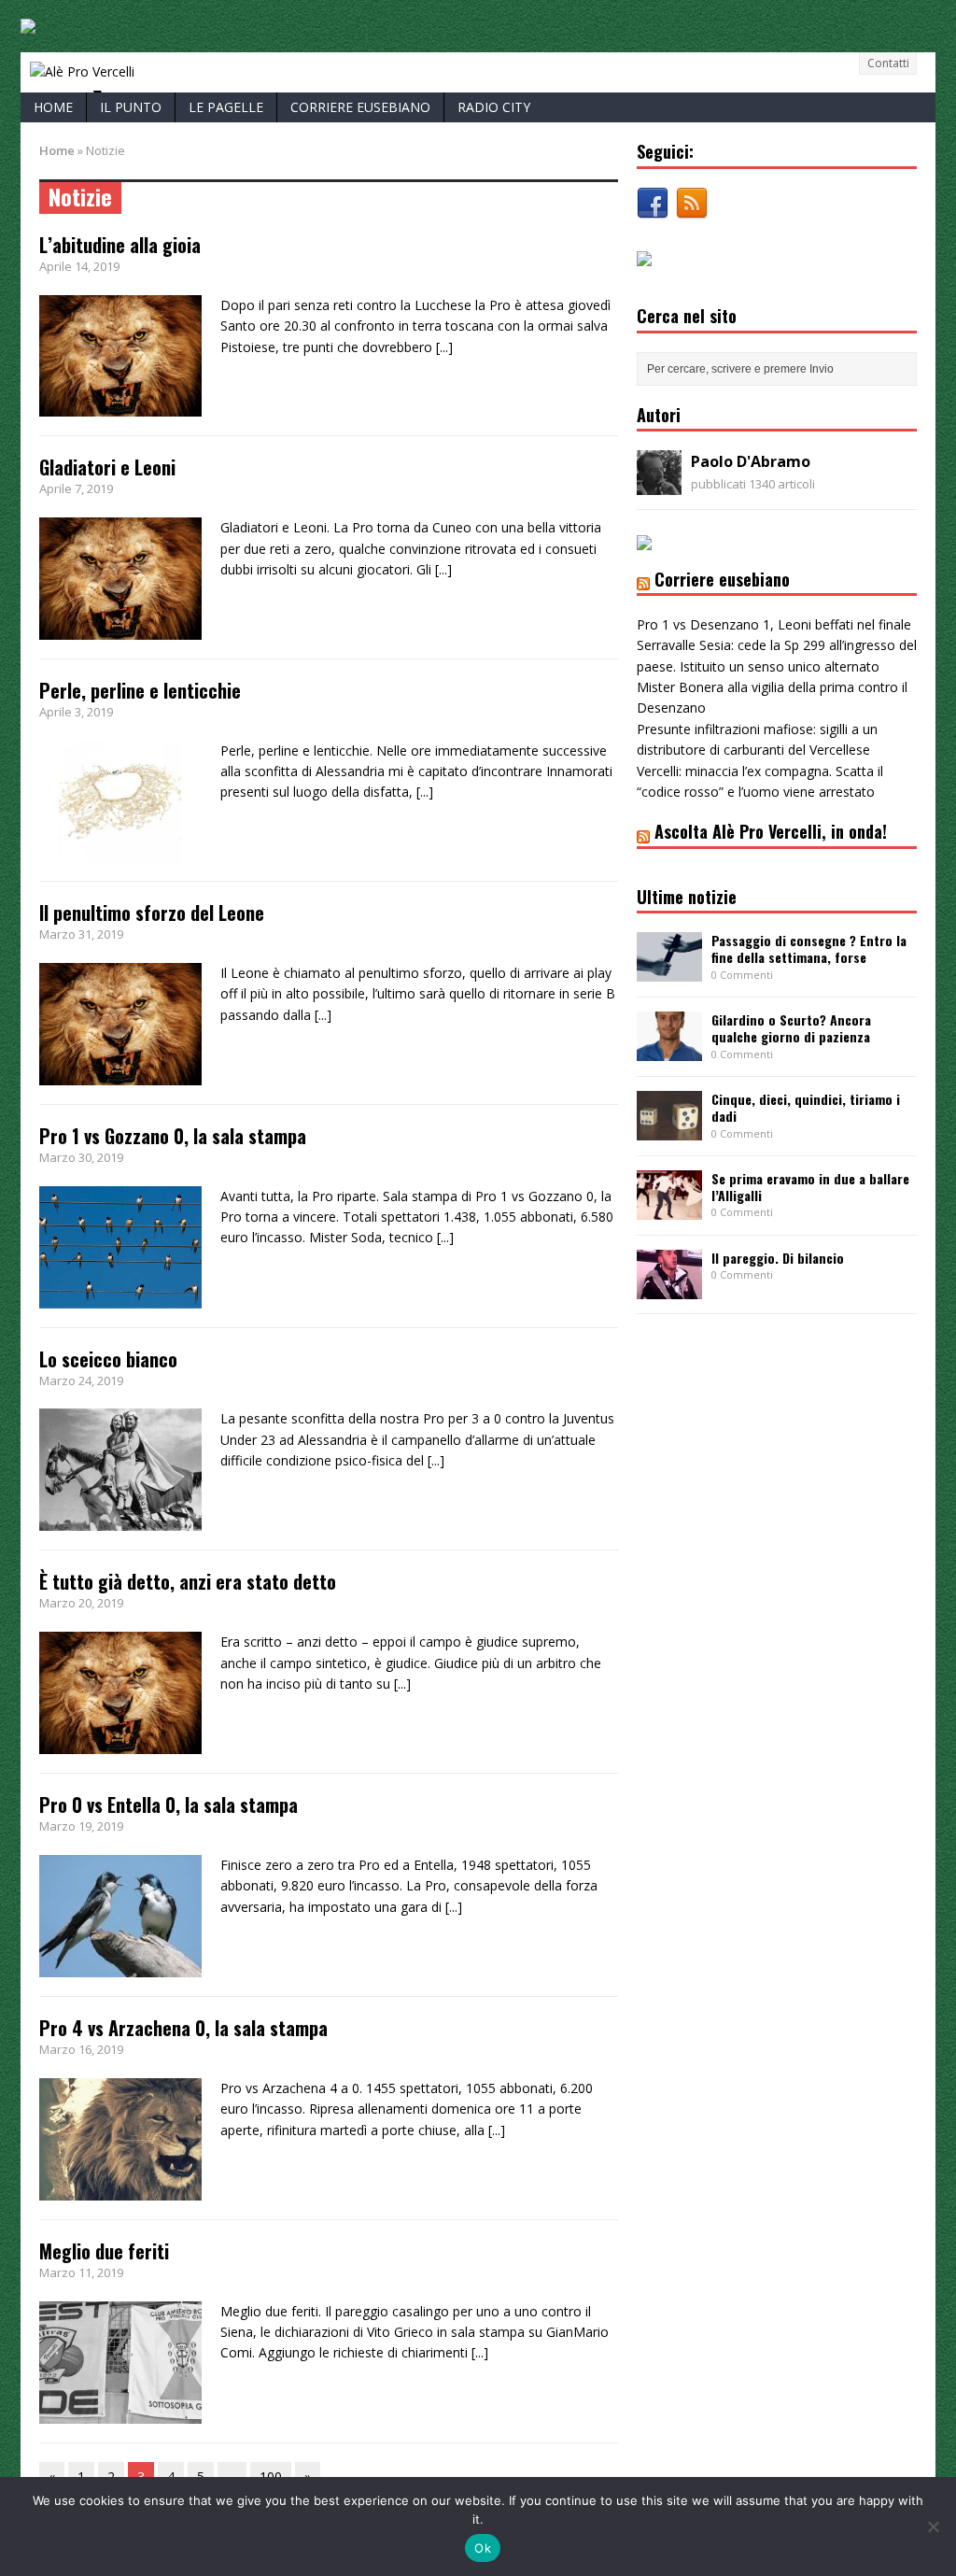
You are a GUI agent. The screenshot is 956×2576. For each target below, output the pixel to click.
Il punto (131, 107)
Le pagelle (226, 107)
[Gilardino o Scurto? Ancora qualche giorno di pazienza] (669, 1050)
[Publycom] (28, 23)
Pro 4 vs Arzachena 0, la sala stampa (183, 2028)
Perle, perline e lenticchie (140, 690)
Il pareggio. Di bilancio (778, 1258)
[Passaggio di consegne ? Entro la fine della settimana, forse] (669, 971)
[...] (444, 347)
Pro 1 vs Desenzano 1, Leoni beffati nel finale (774, 624)
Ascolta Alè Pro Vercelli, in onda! (771, 831)
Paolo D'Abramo (751, 461)
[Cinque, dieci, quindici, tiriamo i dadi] (669, 1130)
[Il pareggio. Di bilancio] (669, 1288)
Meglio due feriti (104, 2251)
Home (53, 107)
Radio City (494, 107)
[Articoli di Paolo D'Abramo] (659, 484)
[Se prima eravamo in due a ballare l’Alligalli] (669, 1209)
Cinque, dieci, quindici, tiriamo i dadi (806, 1107)
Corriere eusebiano (360, 107)
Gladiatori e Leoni (107, 467)
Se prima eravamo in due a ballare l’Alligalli (810, 1187)
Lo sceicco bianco (108, 1359)
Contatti (888, 63)
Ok (483, 2548)
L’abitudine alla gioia (120, 245)
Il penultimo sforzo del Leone (152, 913)
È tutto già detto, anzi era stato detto (188, 1581)
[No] (933, 2526)
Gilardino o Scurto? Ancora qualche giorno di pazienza (791, 1028)
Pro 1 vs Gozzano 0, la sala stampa (173, 1136)
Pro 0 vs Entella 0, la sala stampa (169, 1805)
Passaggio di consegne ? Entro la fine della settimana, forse (809, 948)
